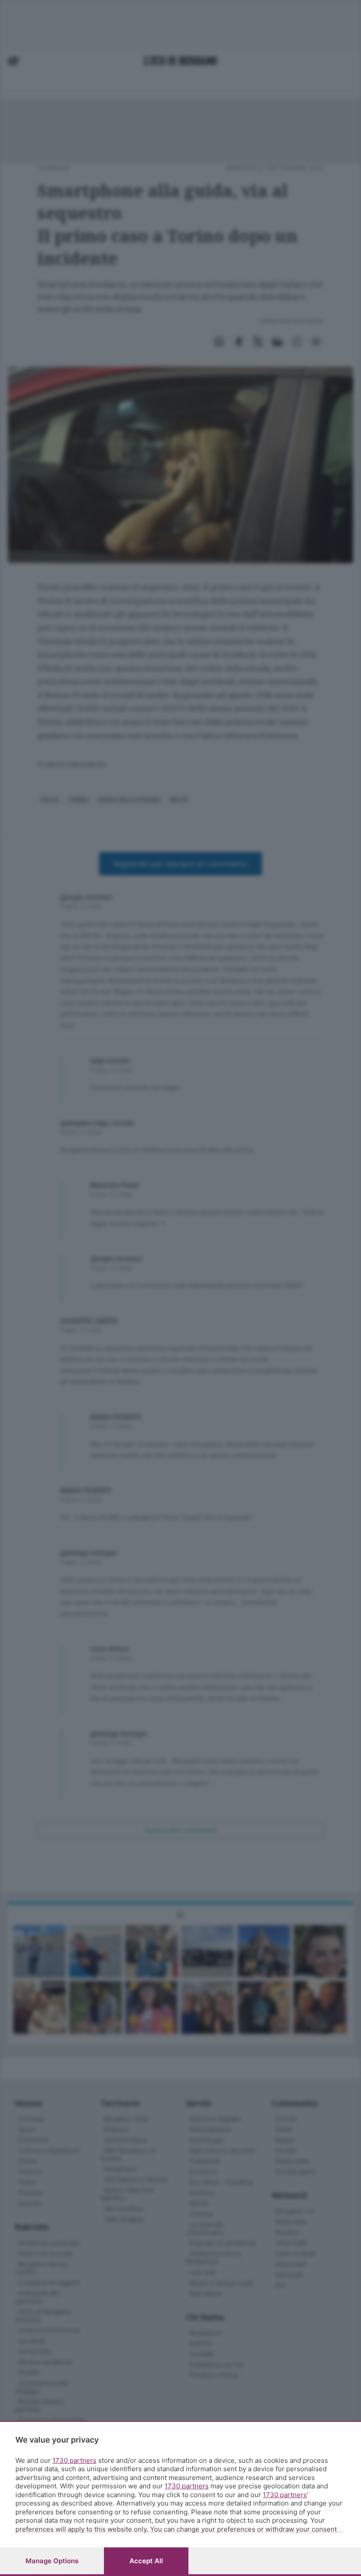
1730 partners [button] (74, 2460)
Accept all (146, 2561)
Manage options (52, 2561)
